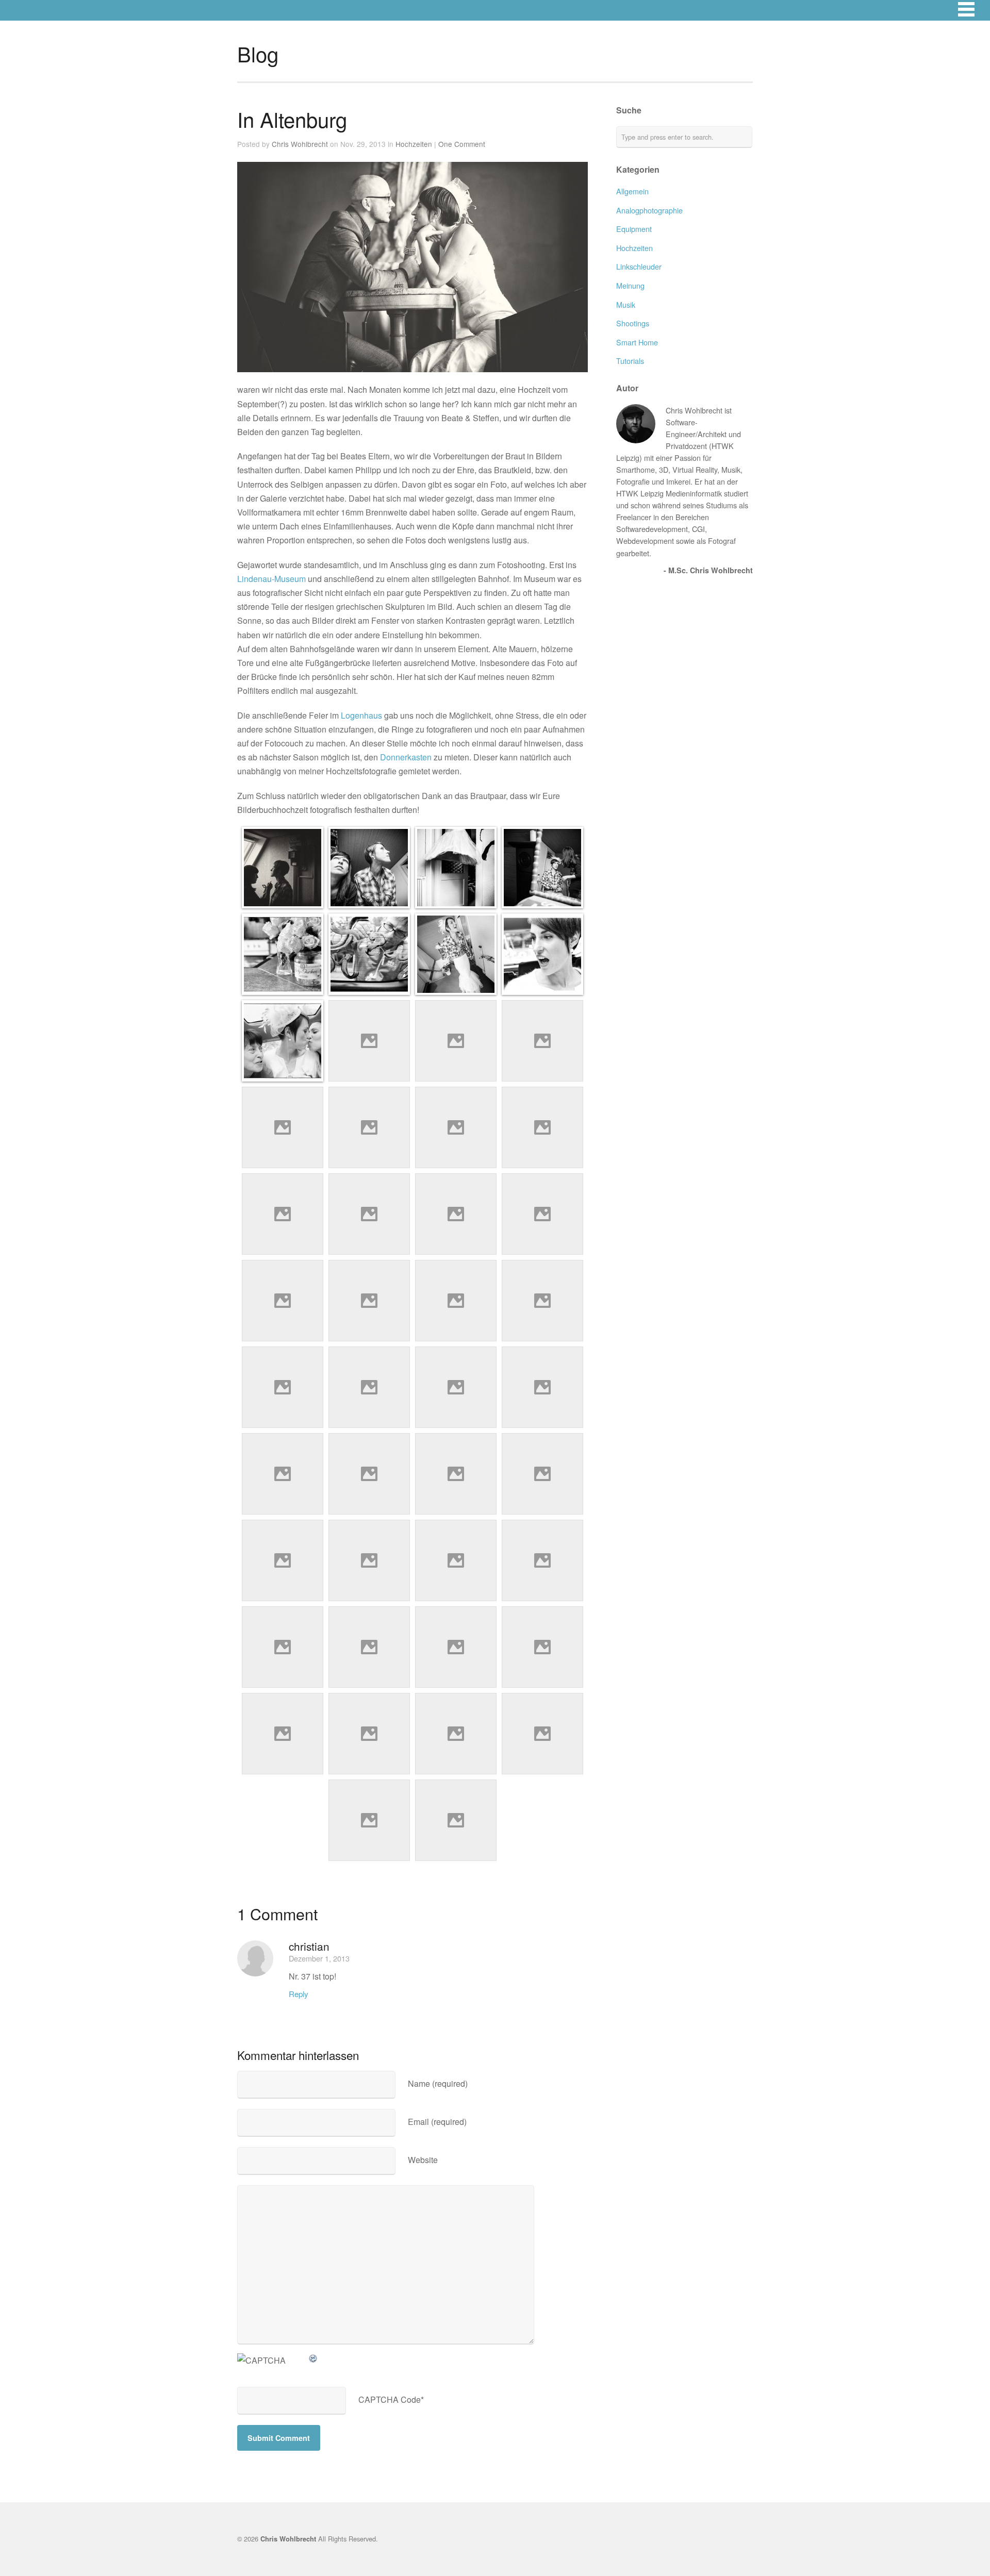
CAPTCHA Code (390, 2399)
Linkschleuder (639, 266)
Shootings (633, 323)
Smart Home (637, 342)
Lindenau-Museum (271, 579)
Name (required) (438, 2083)
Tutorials (630, 361)
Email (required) (437, 2122)
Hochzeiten (414, 144)
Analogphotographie (649, 210)
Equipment (634, 229)
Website (423, 2160)
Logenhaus (361, 715)
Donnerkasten (406, 757)
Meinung (630, 285)
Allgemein (632, 191)
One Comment (462, 144)
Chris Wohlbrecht (300, 144)
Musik (626, 304)
